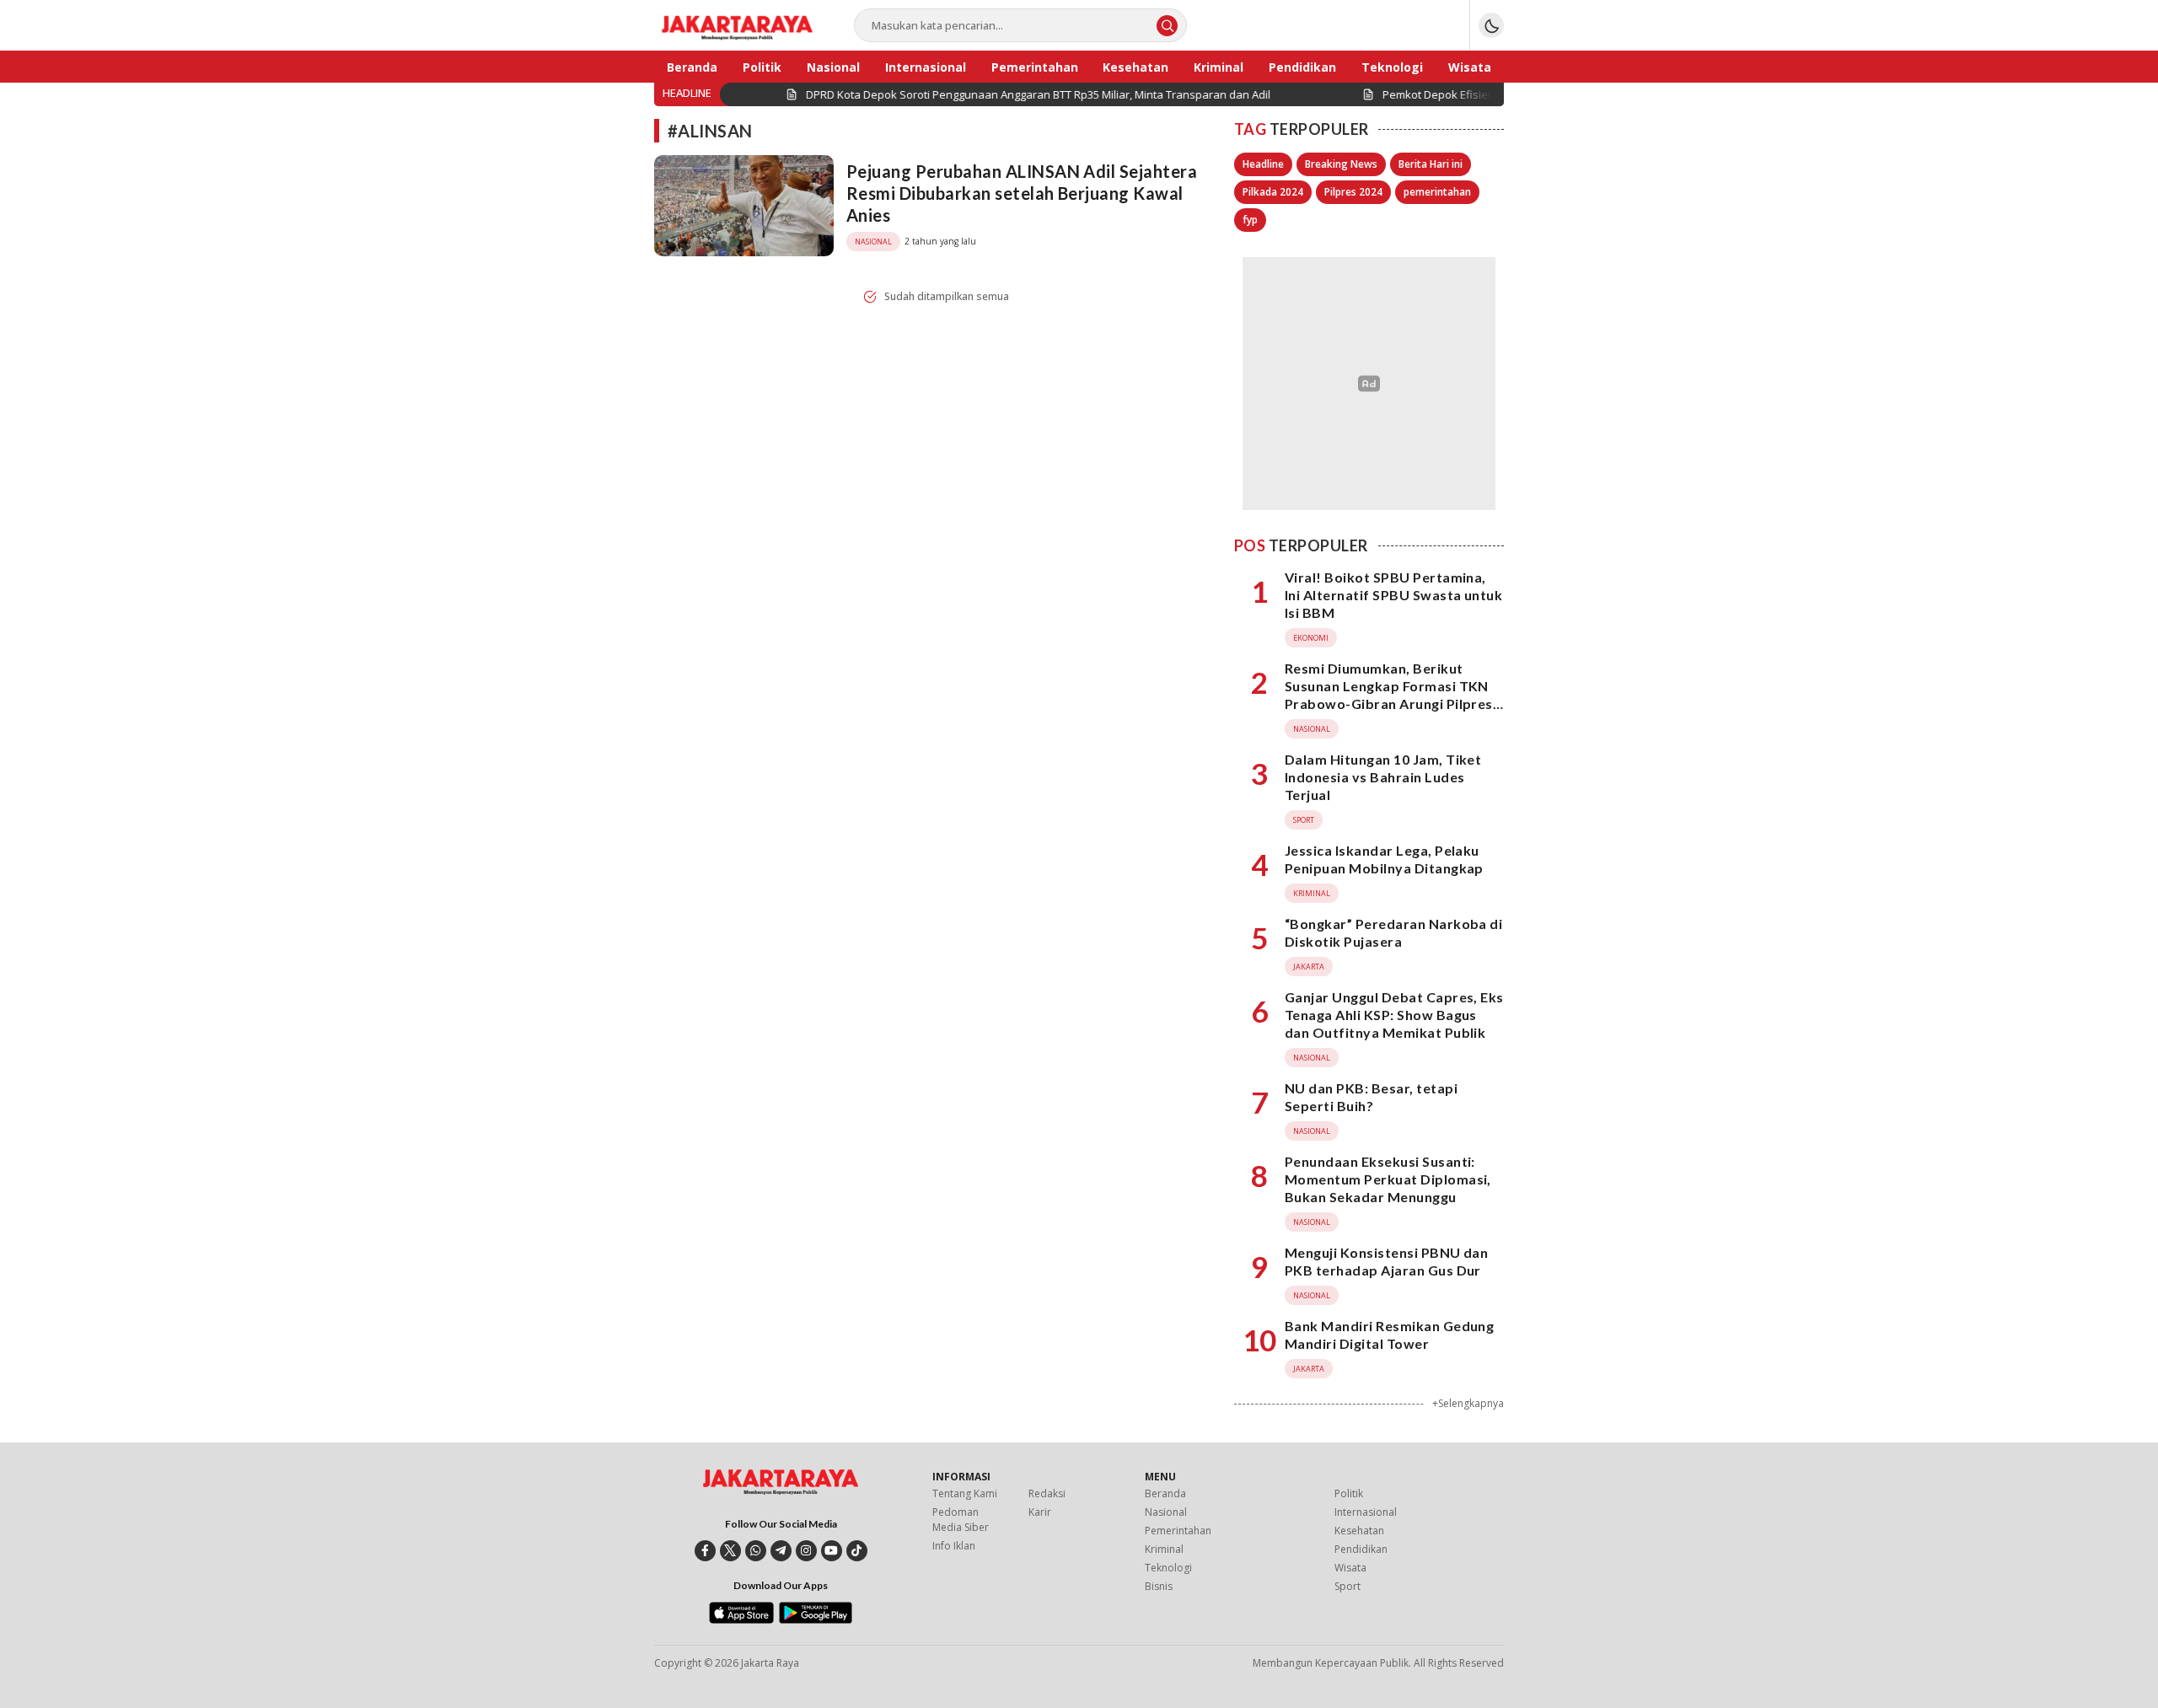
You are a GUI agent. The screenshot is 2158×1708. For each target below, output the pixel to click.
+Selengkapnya (1468, 1403)
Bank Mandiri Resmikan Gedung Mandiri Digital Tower (1389, 1335)
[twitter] (730, 1551)
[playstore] (816, 1619)
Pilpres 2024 (1353, 192)
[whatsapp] (756, 1551)
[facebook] (705, 1551)
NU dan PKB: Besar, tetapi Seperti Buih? (1371, 1097)
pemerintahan (1437, 192)
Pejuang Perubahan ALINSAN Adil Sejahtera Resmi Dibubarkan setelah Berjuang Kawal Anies (1022, 193)
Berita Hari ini (1431, 164)
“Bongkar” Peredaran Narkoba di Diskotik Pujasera (1393, 932)
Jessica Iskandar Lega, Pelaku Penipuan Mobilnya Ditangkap (1384, 859)
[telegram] (781, 1551)
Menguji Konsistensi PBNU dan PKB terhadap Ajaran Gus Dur (1386, 1261)
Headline (1263, 164)
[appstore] (741, 1619)
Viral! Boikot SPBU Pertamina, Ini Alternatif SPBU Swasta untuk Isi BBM (1393, 595)
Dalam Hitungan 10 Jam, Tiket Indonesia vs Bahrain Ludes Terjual (1383, 777)
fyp (1250, 220)
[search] (1167, 26)
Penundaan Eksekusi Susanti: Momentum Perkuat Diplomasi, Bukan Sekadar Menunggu (1388, 1179)
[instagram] (806, 1551)
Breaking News (1341, 164)
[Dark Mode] (1491, 25)
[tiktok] (857, 1551)
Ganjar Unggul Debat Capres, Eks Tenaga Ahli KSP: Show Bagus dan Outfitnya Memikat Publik (1394, 1015)
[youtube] (832, 1551)
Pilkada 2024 (1273, 192)
